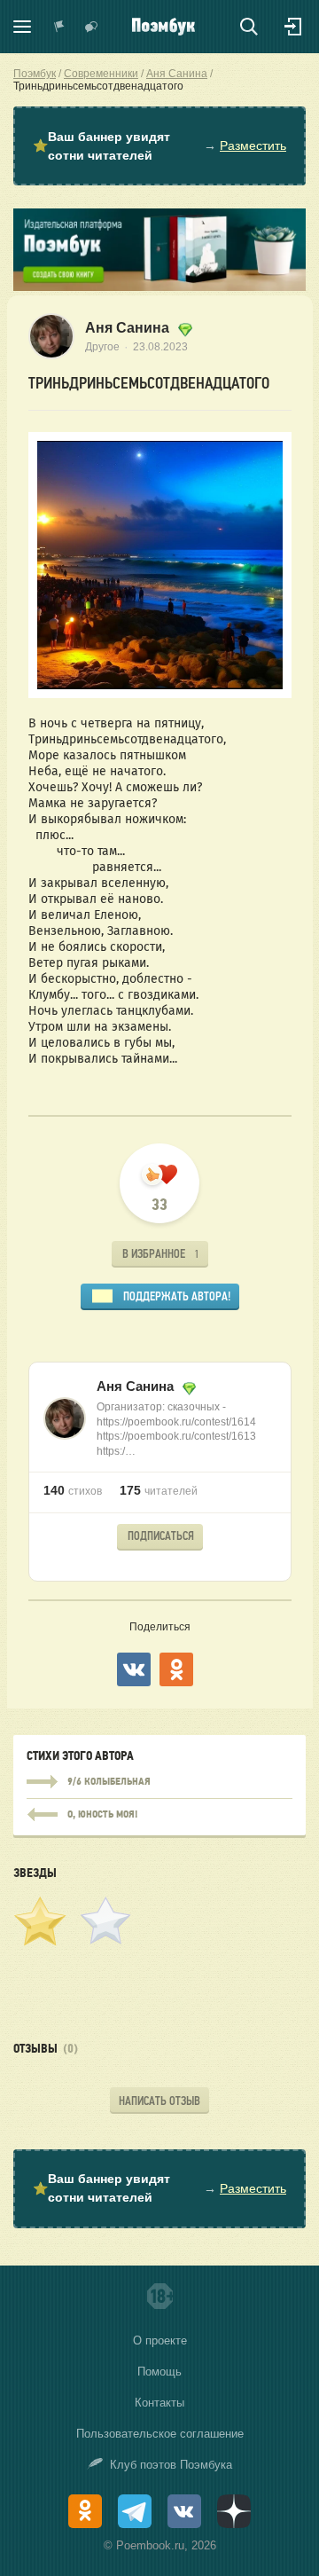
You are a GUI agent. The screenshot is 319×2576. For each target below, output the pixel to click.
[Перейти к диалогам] (91, 27)
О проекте (160, 2340)
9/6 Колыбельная (159, 1782)
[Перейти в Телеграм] (135, 2511)
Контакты (159, 2403)
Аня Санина (129, 328)
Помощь (159, 2372)
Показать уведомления (59, 27)
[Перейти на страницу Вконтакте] (184, 2511)
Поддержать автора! (177, 1296)
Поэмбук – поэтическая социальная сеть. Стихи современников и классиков (163, 27)
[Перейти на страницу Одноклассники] (85, 2511)
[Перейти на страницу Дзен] (234, 2511)
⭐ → (159, 146)
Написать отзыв (159, 2101)
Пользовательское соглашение (160, 2434)
